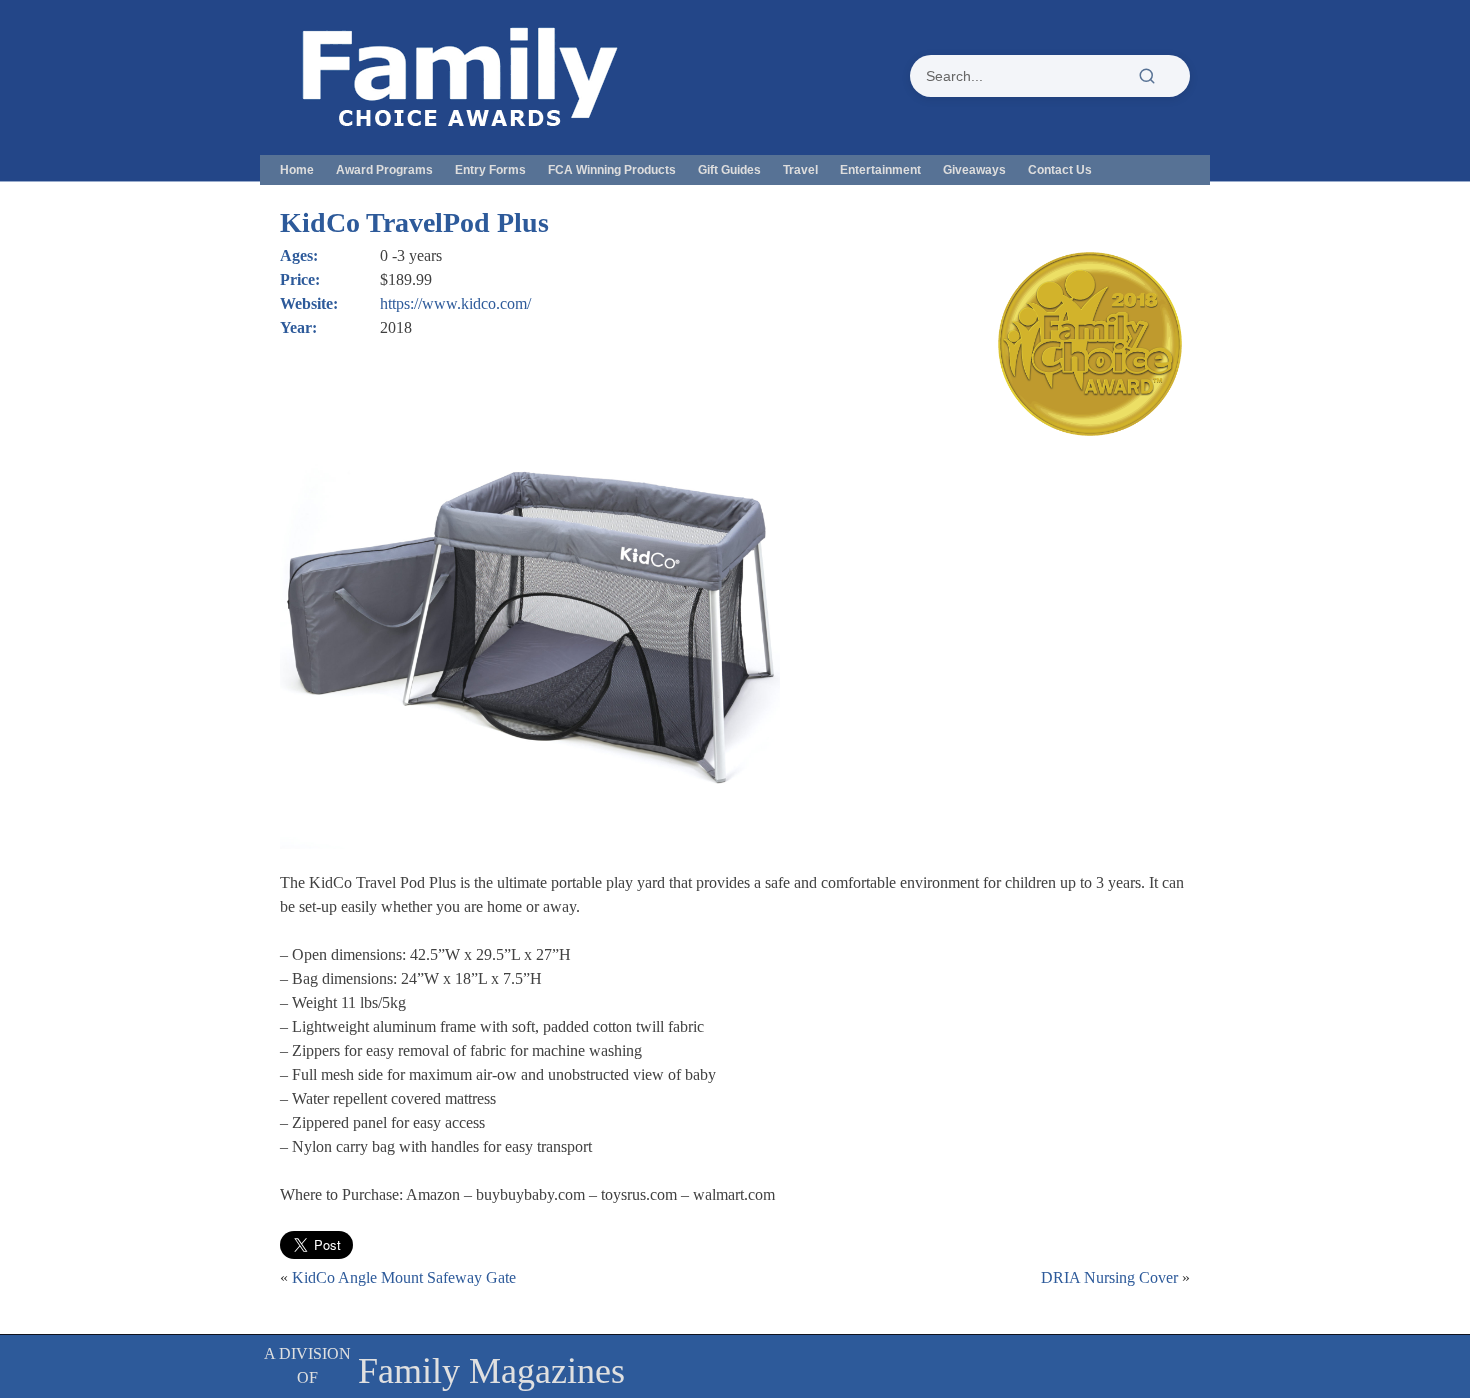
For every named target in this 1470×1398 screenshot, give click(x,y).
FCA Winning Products (612, 170)
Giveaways (974, 170)
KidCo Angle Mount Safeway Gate (404, 1277)
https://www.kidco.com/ (455, 303)
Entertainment (880, 170)
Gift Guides (729, 170)
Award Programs (384, 170)
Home (297, 170)
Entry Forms (490, 170)
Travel (800, 170)
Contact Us (1060, 170)
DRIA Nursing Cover (1109, 1277)
